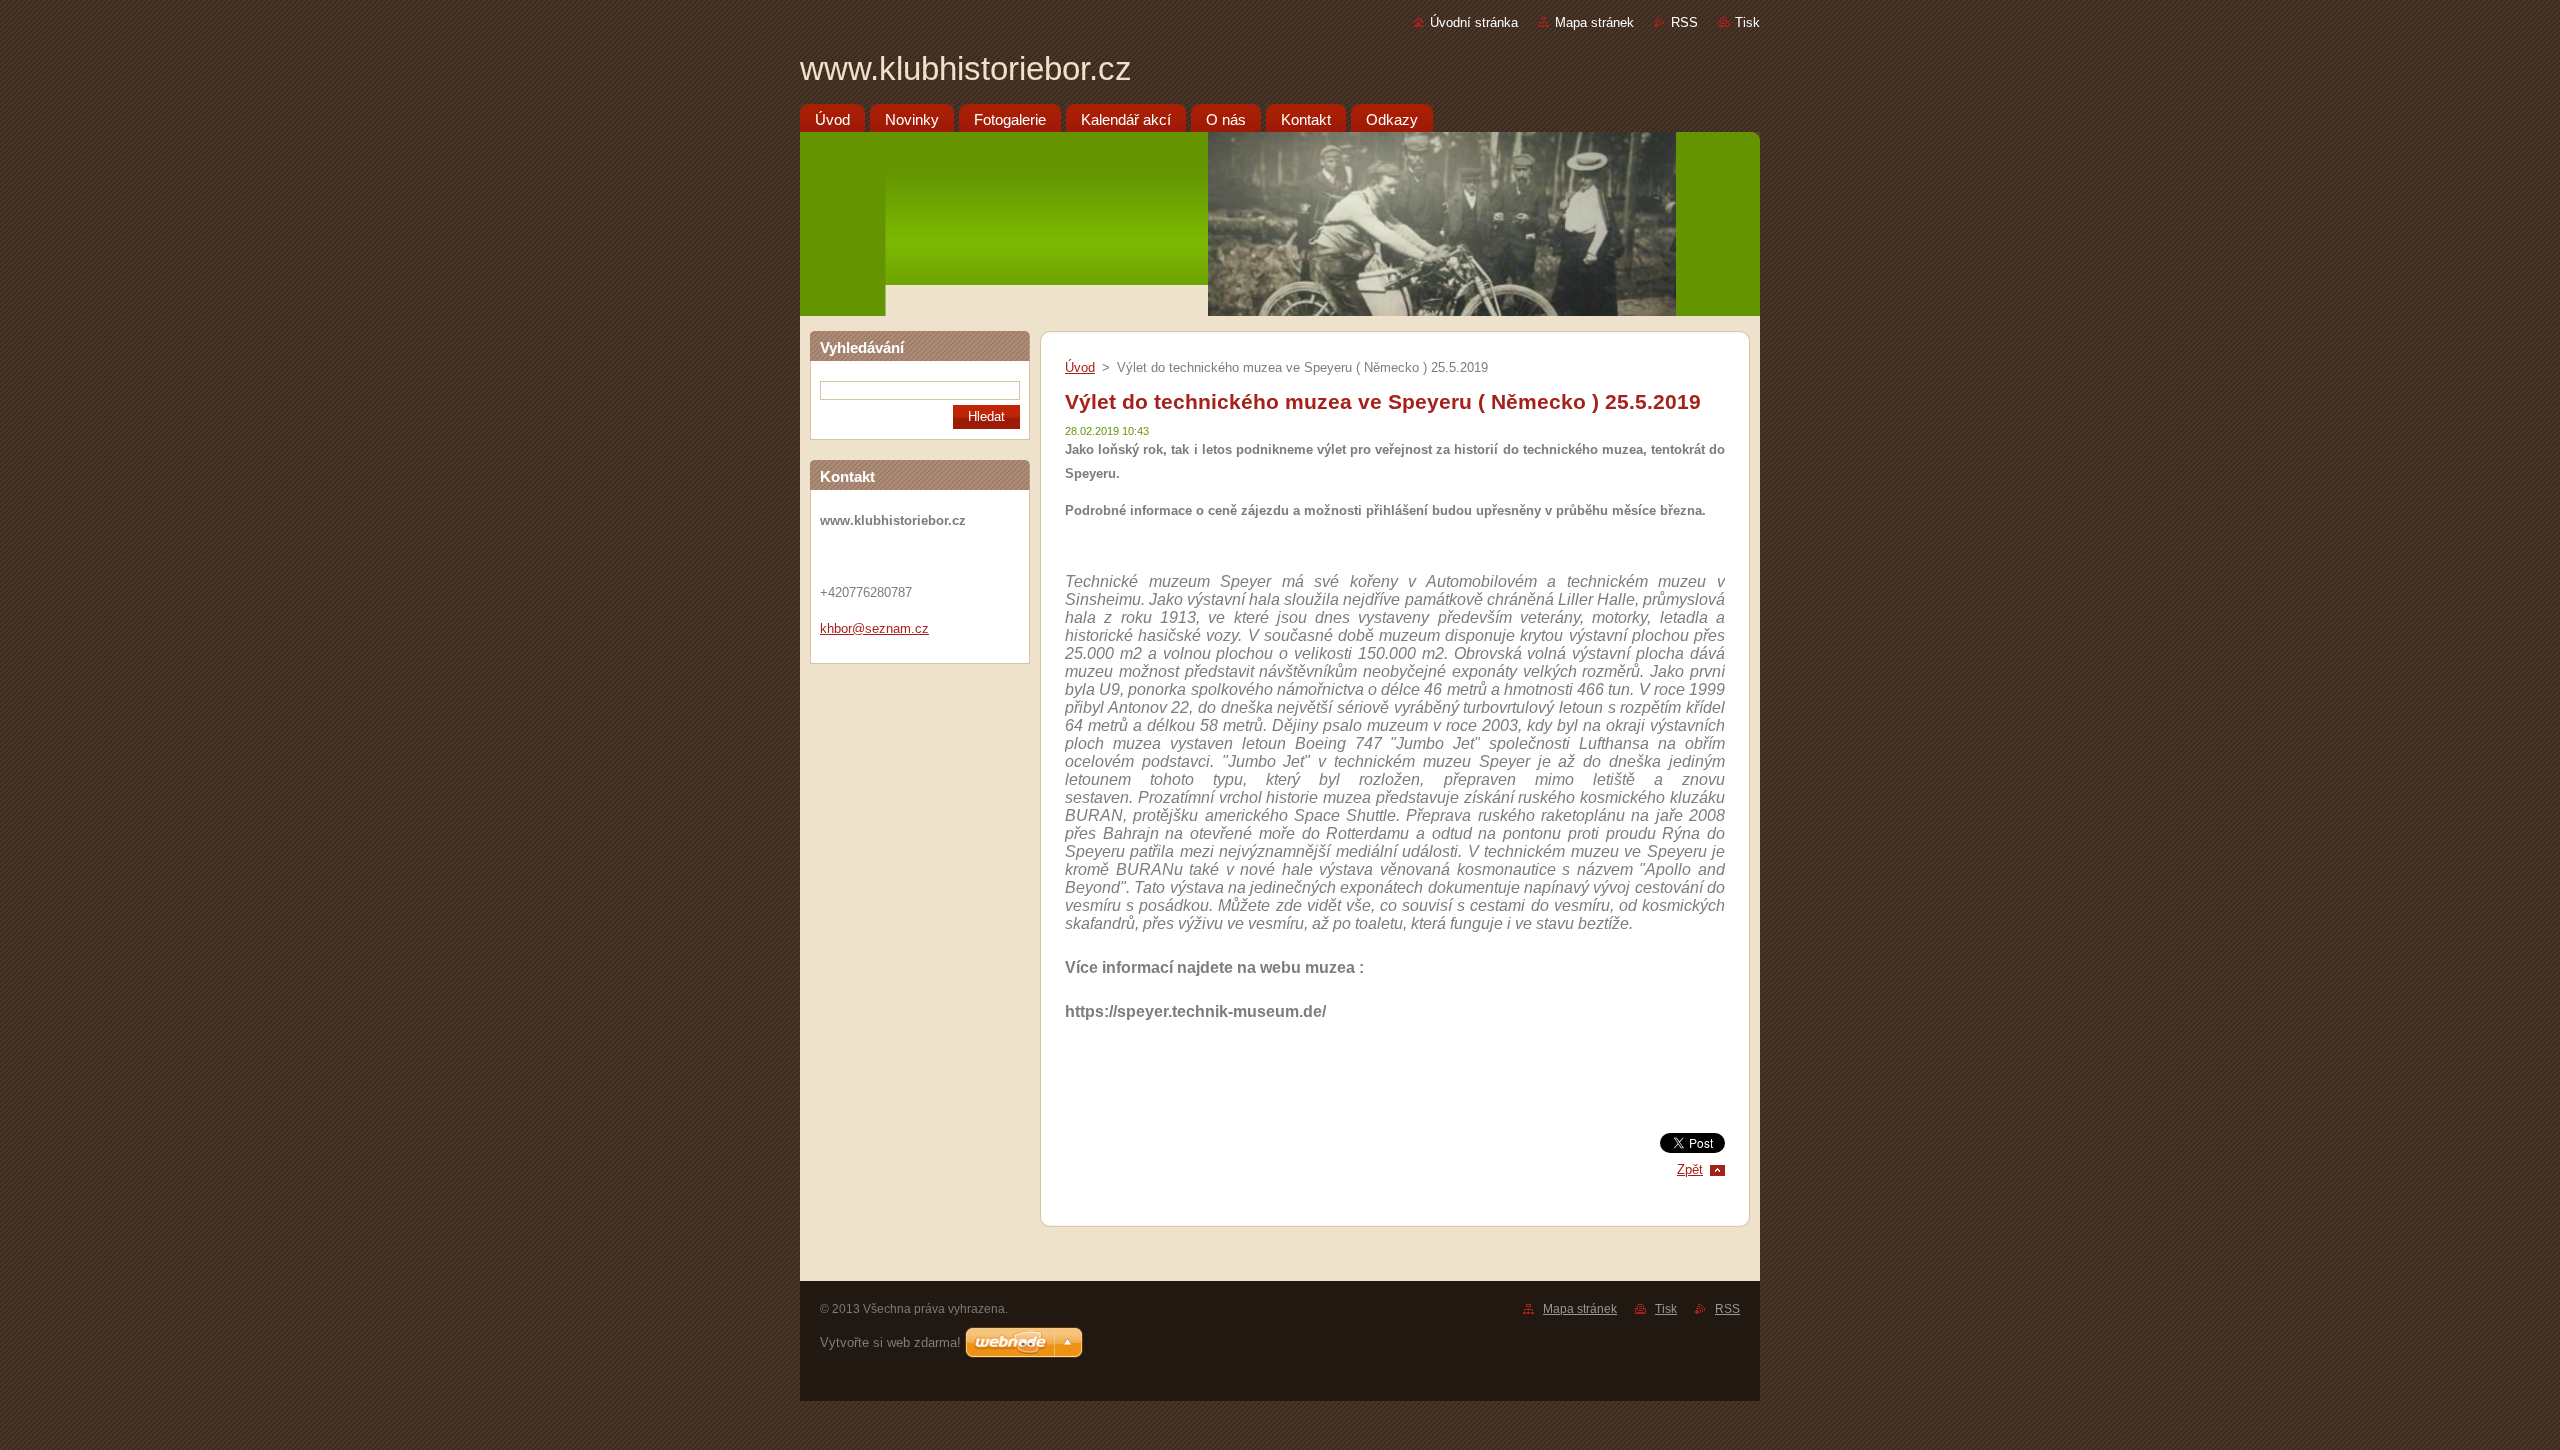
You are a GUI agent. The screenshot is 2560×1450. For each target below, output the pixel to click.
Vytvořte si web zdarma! (890, 1342)
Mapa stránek (1594, 22)
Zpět (1690, 1169)
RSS (1684, 22)
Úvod (1080, 367)
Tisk (1747, 22)
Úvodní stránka (1474, 22)
